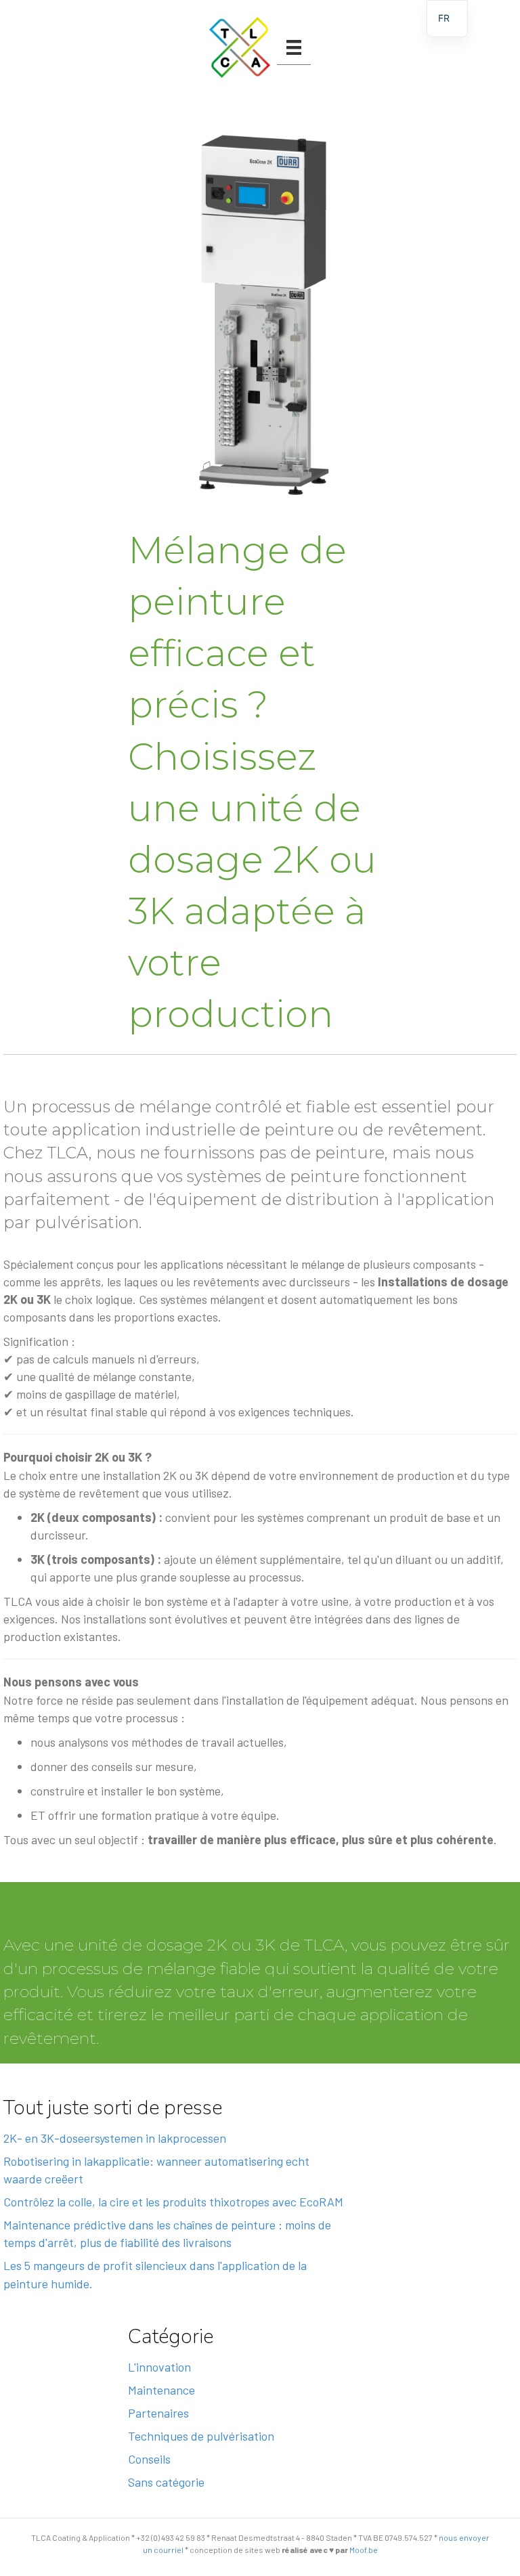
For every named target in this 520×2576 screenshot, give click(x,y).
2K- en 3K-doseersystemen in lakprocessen (115, 2138)
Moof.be (364, 2550)
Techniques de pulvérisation (201, 2436)
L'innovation (159, 2367)
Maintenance (161, 2390)
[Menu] (294, 47)
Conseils (149, 2459)
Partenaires (158, 2413)
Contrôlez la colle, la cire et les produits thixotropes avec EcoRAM (173, 2202)
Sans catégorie (166, 2482)
